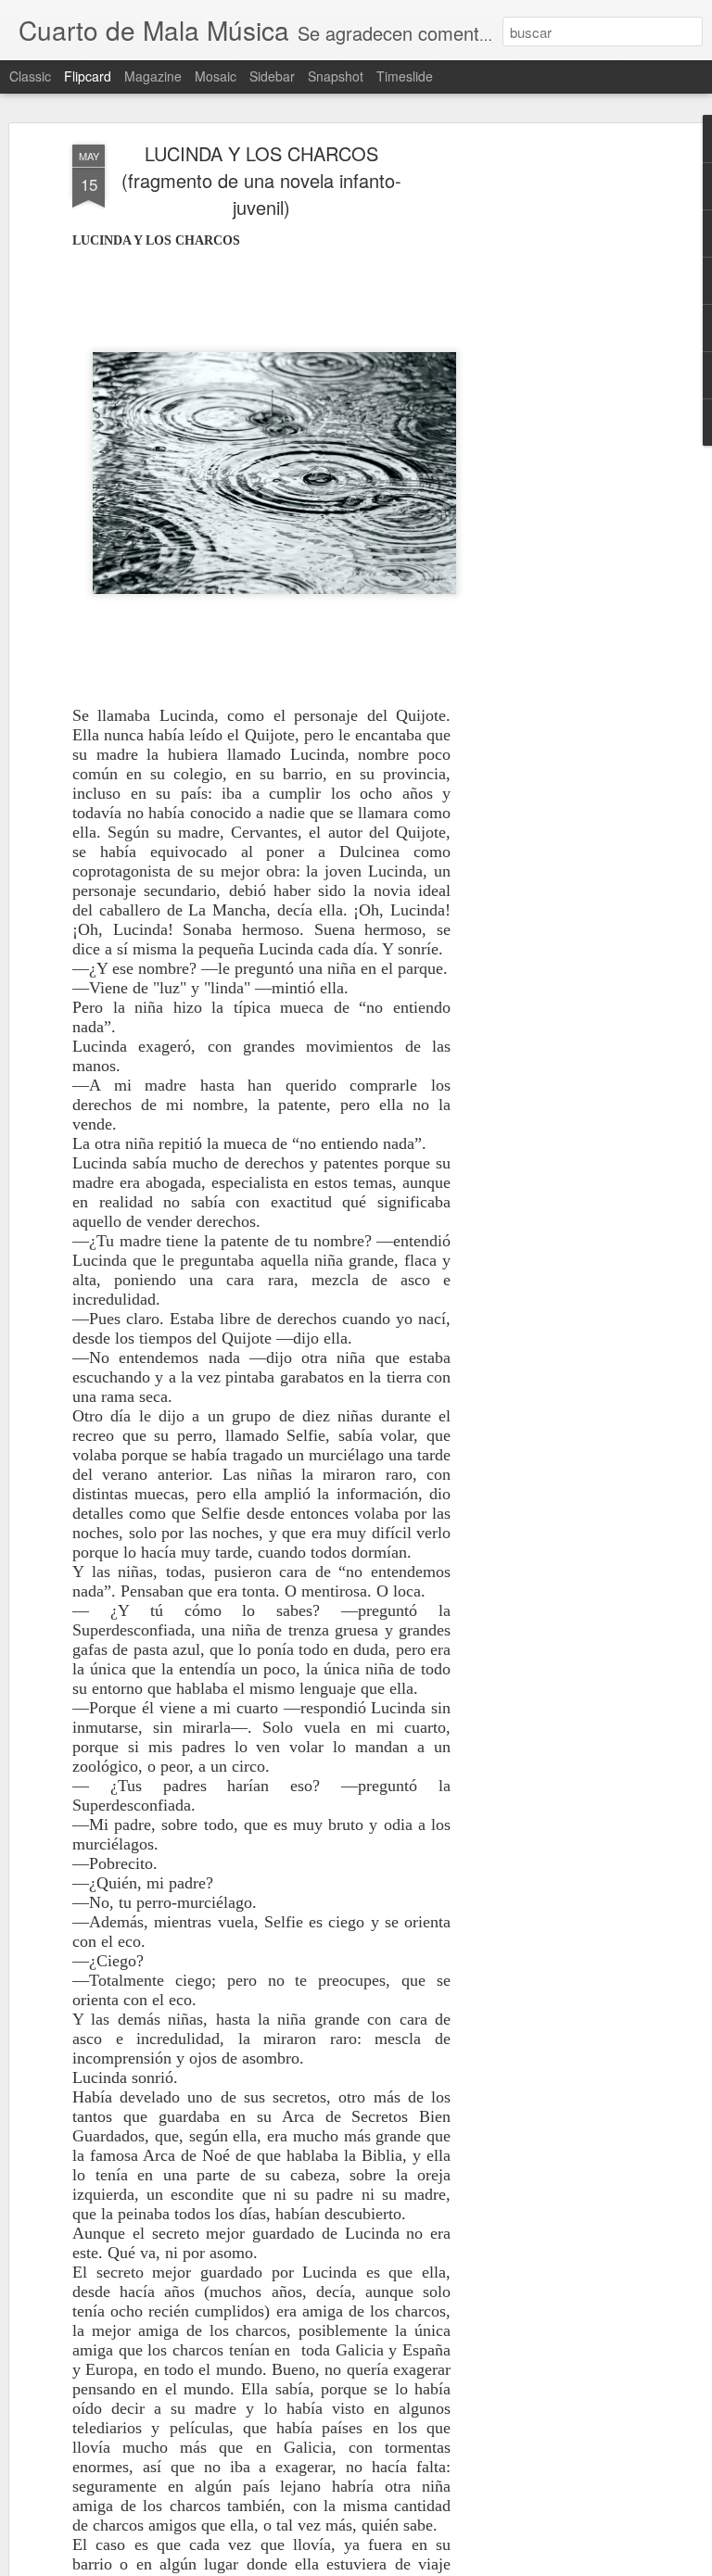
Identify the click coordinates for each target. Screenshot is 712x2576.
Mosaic (216, 76)
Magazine (153, 76)
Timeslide (405, 76)
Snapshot (336, 76)
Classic (30, 76)
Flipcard (88, 76)
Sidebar (272, 76)
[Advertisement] (553, 436)
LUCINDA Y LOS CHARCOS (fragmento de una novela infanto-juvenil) (261, 180)
